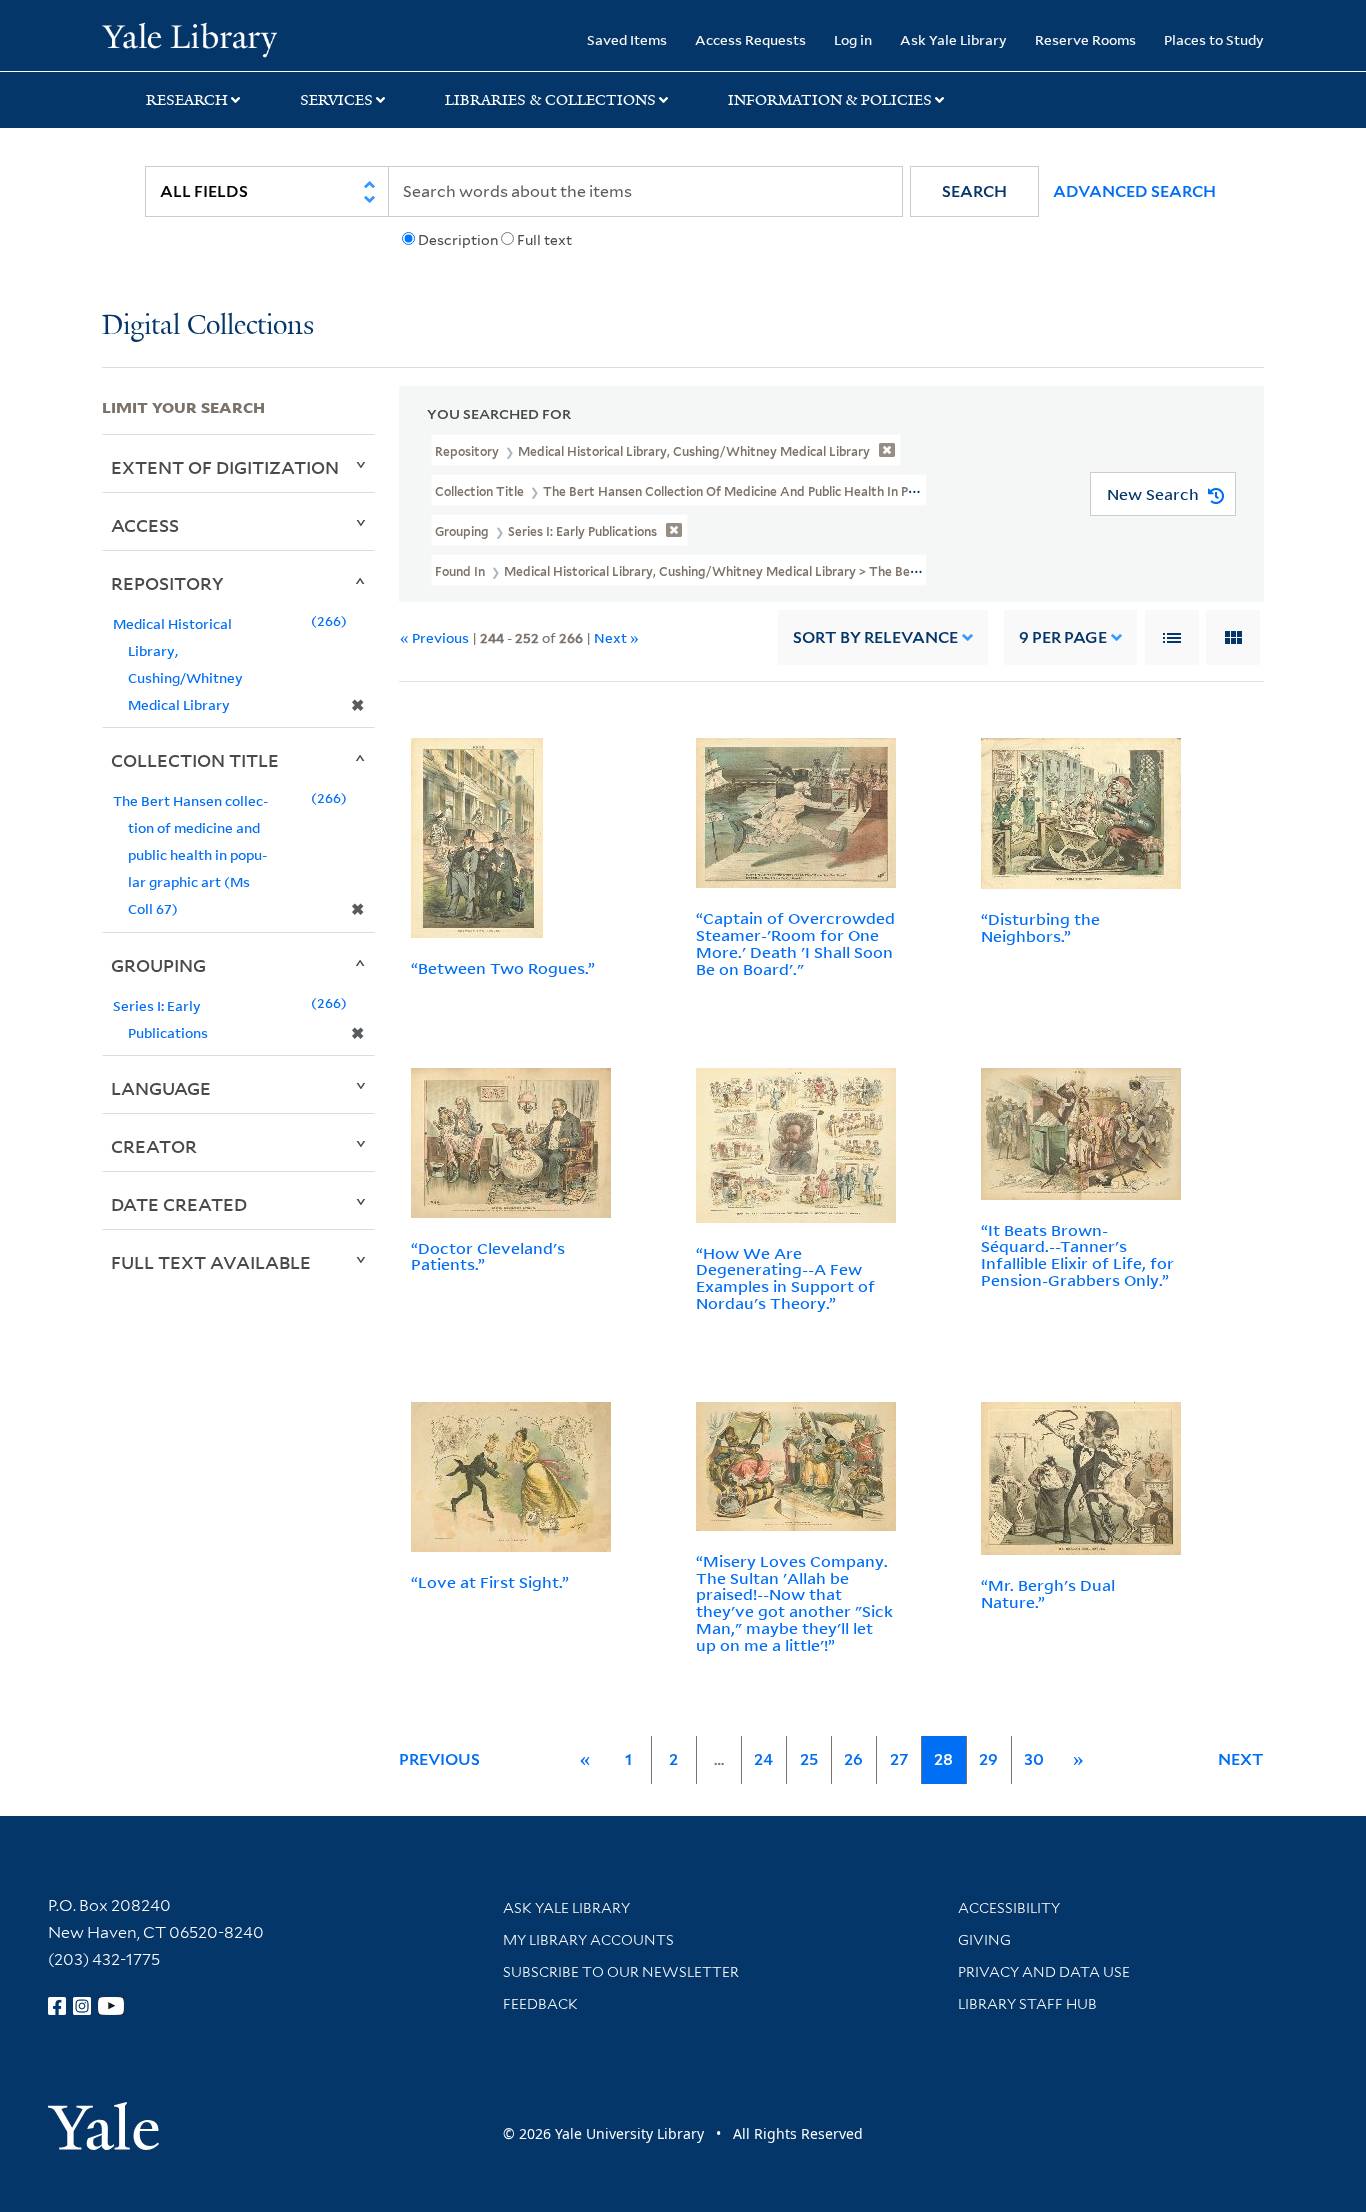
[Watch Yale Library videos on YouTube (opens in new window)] (111, 2006)
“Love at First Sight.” (490, 1582)
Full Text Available (211, 1262)
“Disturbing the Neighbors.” (1040, 927)
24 (763, 1759)
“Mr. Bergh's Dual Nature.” (1048, 1593)
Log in (853, 39)
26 (853, 1759)
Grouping (158, 965)
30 (1034, 1759)
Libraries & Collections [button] (550, 100)
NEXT (1241, 1759)
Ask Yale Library (953, 39)
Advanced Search (1134, 191)
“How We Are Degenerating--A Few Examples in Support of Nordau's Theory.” (785, 1278)
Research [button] (187, 100)
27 (899, 1759)
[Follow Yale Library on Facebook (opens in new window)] (57, 2006)
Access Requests (750, 39)
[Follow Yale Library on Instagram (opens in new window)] (82, 2006)
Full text (544, 240)
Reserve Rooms (1085, 39)
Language (161, 1088)
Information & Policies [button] (830, 100)
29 (988, 1759)
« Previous (434, 637)
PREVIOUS (439, 1759)
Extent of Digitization (225, 467)
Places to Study (1214, 39)
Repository (167, 583)
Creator (154, 1146)
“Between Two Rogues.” (503, 968)
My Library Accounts (588, 1940)
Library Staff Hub (1027, 2004)
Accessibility (1009, 1908)
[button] (974, 191)
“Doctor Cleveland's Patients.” (488, 1256)
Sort (875, 637)
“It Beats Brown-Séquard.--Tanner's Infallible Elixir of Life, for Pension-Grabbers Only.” (1077, 1255)
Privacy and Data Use (1044, 1972)
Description (458, 240)
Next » (616, 637)
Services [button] (336, 100)
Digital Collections (208, 326)
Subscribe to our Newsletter (621, 1972)
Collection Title (195, 760)
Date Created (179, 1204)
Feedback (540, 2004)
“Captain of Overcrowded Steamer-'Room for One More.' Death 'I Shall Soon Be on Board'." (795, 943)
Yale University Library (189, 38)
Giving (984, 1940)
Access (145, 525)
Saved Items (627, 39)
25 (809, 1759)
